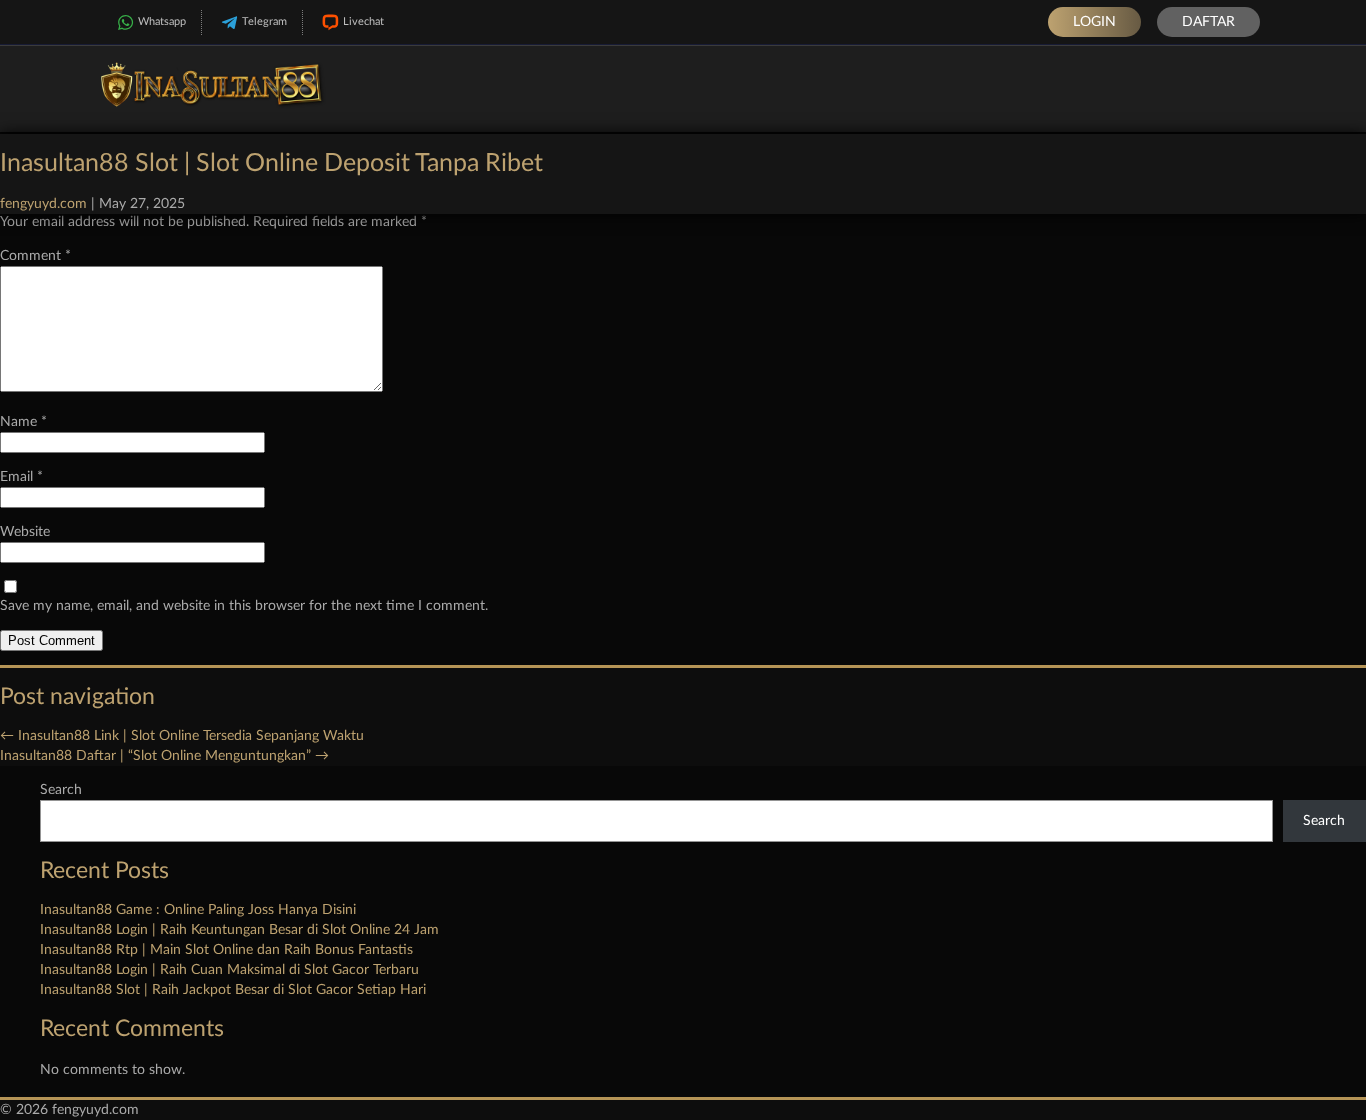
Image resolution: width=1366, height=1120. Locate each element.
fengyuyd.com (43, 204)
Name (23, 422)
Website (25, 532)
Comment (35, 256)
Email (21, 477)
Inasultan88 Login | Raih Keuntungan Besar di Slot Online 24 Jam (239, 930)
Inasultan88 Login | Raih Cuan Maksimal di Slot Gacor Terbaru (229, 970)
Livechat (363, 21)
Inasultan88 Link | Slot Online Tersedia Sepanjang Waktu (182, 736)
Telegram (264, 21)
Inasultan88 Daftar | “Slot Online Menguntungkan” (164, 756)
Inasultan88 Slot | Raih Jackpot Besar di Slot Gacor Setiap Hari (233, 990)
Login (1094, 22)
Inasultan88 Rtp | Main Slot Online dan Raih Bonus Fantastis (226, 950)
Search (61, 790)
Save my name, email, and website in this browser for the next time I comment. (244, 606)
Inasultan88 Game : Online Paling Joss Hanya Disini (198, 910)
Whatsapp (162, 21)
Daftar (1208, 22)
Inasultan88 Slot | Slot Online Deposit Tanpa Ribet (271, 163)
